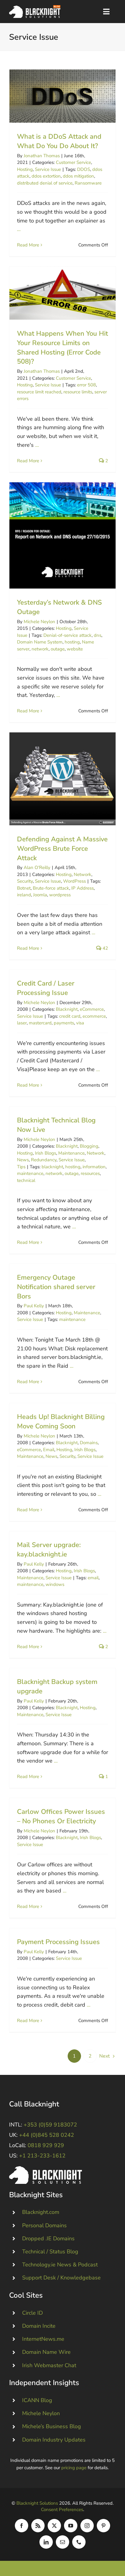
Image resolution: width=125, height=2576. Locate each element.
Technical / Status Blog (50, 2252)
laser (22, 1023)
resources (90, 1173)
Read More (28, 245)
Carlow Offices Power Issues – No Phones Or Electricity (61, 1816)
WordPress (74, 881)
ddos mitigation (78, 176)
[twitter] (54, 2526)
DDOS (84, 169)
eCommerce (92, 1009)
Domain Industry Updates (54, 2440)
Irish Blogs (46, 1153)
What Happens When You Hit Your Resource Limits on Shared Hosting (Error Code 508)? (63, 293)
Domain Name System (40, 642)
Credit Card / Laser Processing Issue (46, 988)
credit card (70, 1016)
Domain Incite (39, 2326)
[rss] (38, 2526)
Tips (21, 1167)
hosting (72, 642)
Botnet (24, 888)
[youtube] (71, 2526)
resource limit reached (39, 392)
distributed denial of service (45, 183)
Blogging (89, 1146)
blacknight (52, 1167)
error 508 (86, 385)
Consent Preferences (62, 2510)
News (23, 1160)
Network (83, 874)
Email (49, 1450)
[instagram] (87, 2526)
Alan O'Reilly (37, 867)
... (19, 229)
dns (98, 635)
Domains (89, 1443)
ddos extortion (46, 176)
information (94, 1167)
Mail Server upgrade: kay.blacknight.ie (49, 1550)
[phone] (79, 2542)
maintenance (30, 1173)
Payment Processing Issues (58, 1942)
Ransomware (88, 183)
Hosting (25, 169)
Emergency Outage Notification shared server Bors (56, 1287)
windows (55, 1584)
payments (64, 1023)
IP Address (83, 888)
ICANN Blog (37, 2400)
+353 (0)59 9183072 (50, 2125)
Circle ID (32, 2313)
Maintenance (71, 1153)
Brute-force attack (51, 888)
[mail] (62, 2542)
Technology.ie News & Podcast (60, 2265)
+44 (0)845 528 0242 (47, 2135)
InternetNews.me (43, 2339)
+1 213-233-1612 (42, 2156)
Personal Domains (44, 2225)
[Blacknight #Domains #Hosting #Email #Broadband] (46, 2169)
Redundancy (44, 1160)
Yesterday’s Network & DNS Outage (63, 536)
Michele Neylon (39, 622)
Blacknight (67, 1009)
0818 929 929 (46, 2145)
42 (105, 948)
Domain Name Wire (46, 2352)
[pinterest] (103, 2526)
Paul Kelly (34, 1306)
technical (26, 1180)
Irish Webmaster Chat (49, 2365)
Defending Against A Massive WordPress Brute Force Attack (63, 779)
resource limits (78, 392)
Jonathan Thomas (42, 156)
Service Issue (48, 169)
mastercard (40, 1023)
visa (80, 1023)
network (40, 649)
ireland (24, 895)
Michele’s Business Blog (52, 2426)
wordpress (60, 895)
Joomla (40, 895)
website (75, 649)
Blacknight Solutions (37, 2503)
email (93, 1578)
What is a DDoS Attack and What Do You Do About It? (63, 96)
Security (25, 881)
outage (58, 649)
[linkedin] (46, 2542)
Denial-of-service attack (68, 635)
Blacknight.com (41, 2212)
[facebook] (22, 2526)
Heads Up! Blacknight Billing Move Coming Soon (61, 1422)
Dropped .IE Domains (48, 2238)
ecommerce (94, 1016)
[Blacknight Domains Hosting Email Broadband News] (35, 8)
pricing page (74, 2468)
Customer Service (73, 162)
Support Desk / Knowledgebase (61, 2278)
